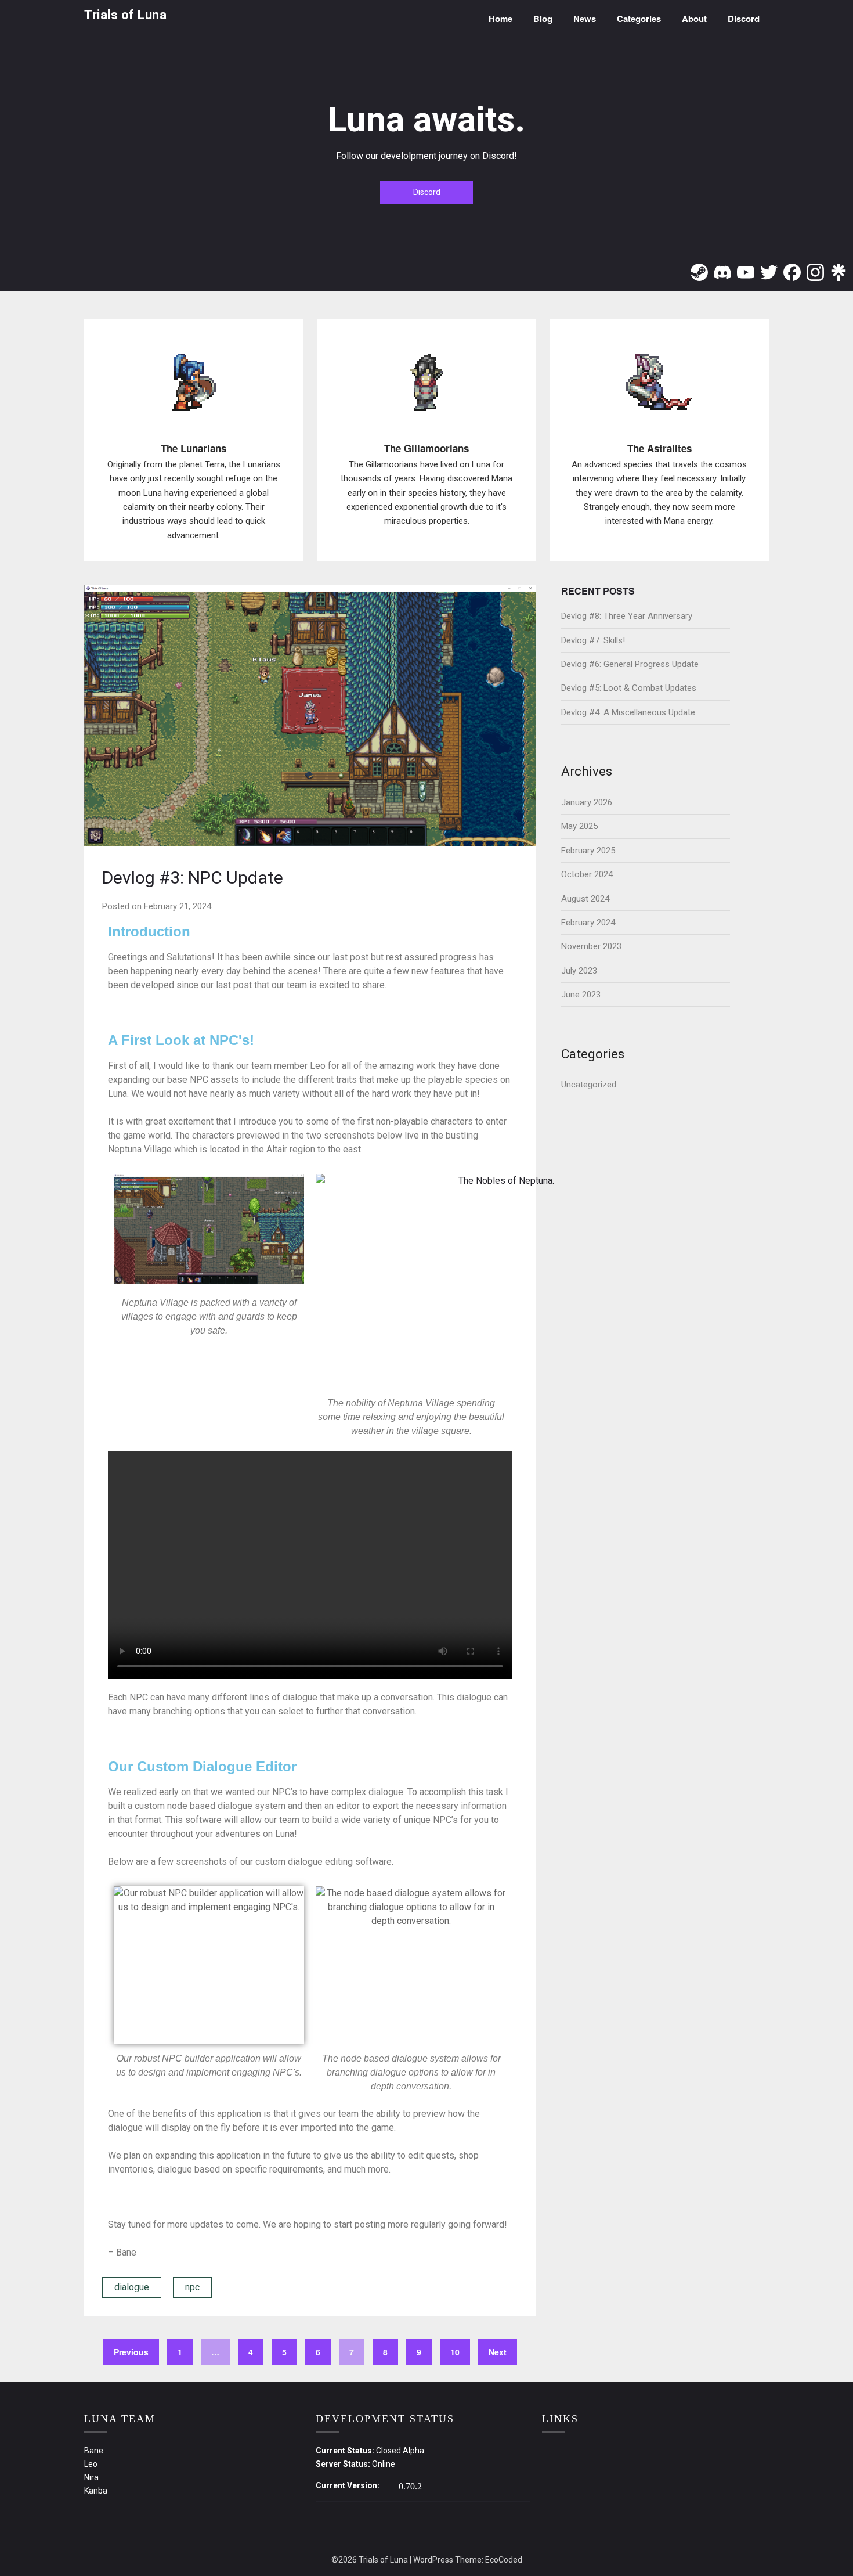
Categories (639, 19)
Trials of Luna (125, 15)
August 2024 (585, 899)
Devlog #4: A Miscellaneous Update (628, 712)
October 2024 (587, 874)
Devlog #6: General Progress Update (630, 664)
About (694, 19)
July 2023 (579, 971)
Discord (744, 19)
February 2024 (588, 923)
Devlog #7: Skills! (593, 640)
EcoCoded (504, 2560)
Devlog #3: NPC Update (193, 878)
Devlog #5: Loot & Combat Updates (629, 688)
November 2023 (591, 946)
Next (498, 2352)
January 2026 (587, 802)
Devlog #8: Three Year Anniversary (627, 616)
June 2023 (581, 995)
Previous (131, 2352)
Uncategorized (589, 1085)
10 (455, 2352)
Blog (543, 19)
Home (500, 19)
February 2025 (588, 851)
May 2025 (579, 826)
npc (192, 2287)
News (585, 19)
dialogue (132, 2287)
